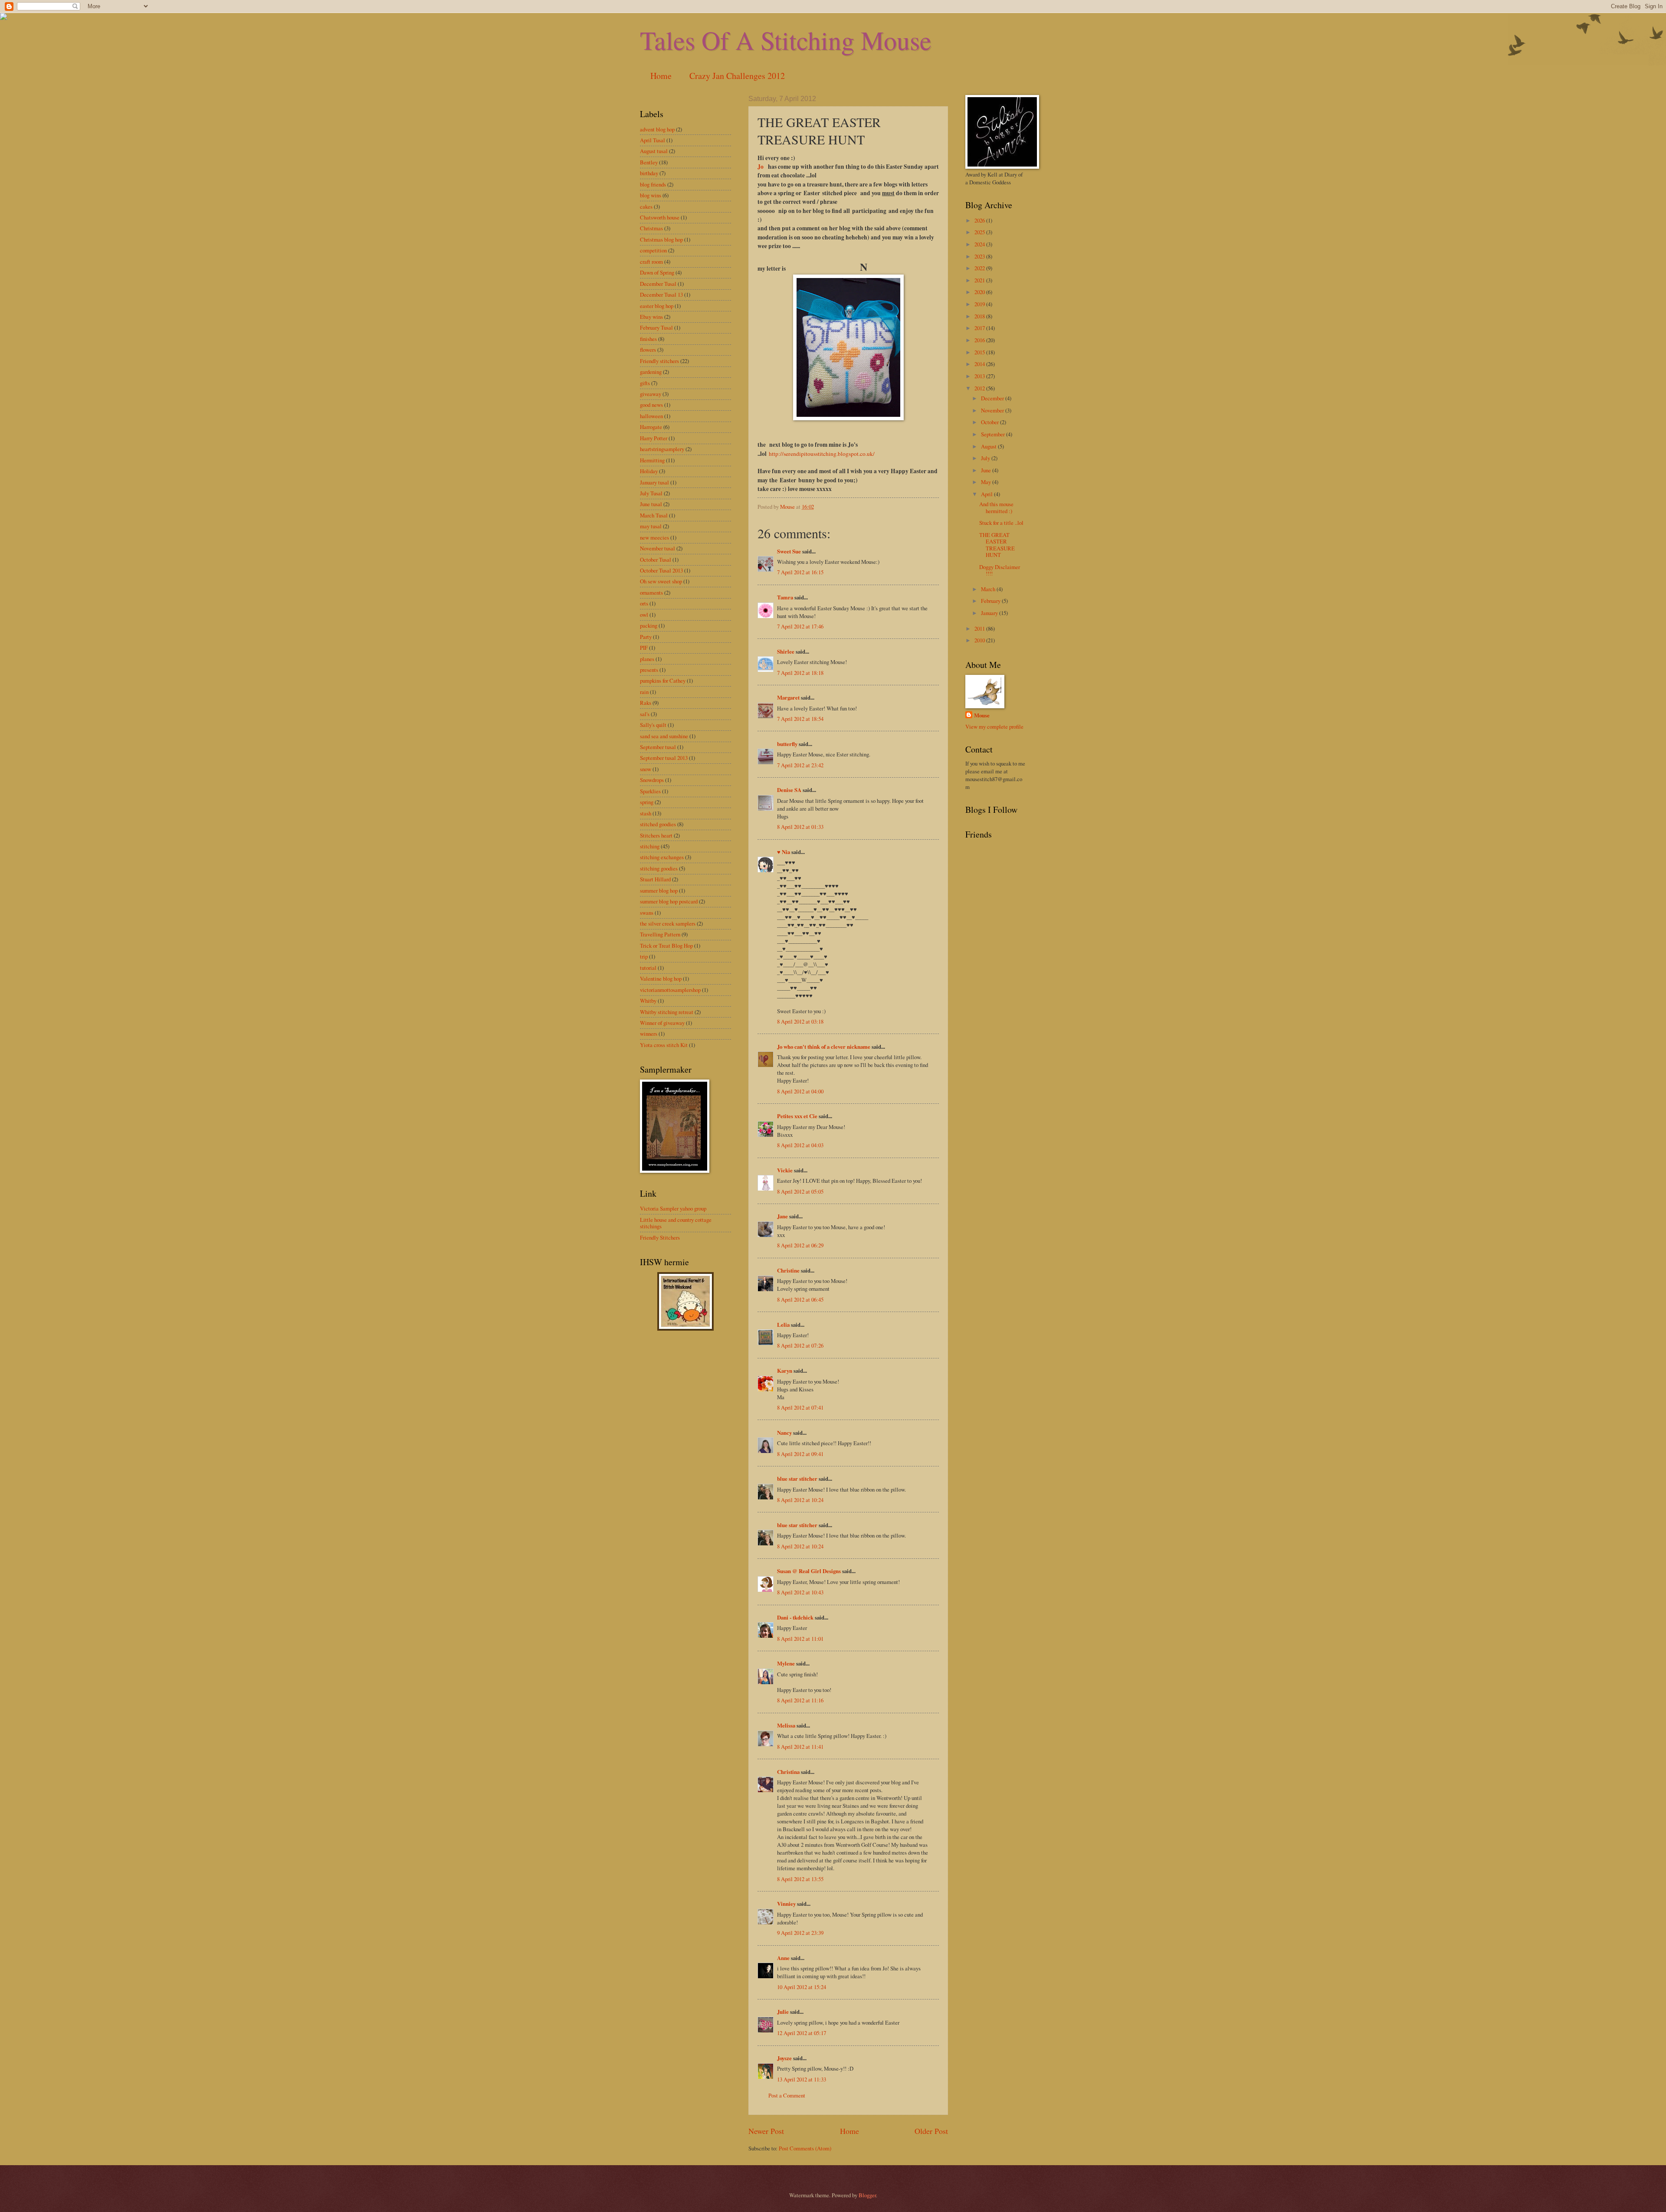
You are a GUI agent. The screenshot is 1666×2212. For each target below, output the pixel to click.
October (990, 422)
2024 (980, 244)
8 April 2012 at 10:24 (800, 1500)
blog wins (651, 195)
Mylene (786, 1663)
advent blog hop (657, 129)
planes (647, 659)
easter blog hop (657, 306)
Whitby (648, 1001)
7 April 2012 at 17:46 (800, 626)
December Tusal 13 (661, 294)
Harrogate (651, 427)
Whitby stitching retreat (667, 1012)
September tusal (658, 747)
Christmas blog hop (661, 239)
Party (646, 637)
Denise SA (789, 790)
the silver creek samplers (668, 923)
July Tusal (651, 493)
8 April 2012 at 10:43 (800, 1592)
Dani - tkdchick (795, 1617)
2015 (980, 352)
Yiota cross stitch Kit (664, 1045)
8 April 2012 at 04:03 (800, 1145)
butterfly (787, 744)
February (991, 601)
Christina (788, 1772)
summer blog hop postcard (669, 901)
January (990, 613)
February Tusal (656, 327)
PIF (644, 648)
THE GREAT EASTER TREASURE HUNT (997, 545)
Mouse (982, 715)
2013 (980, 376)
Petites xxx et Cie (797, 1116)
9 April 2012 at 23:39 (800, 1933)
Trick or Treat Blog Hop (666, 946)
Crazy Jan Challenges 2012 (737, 76)
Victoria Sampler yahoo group (673, 1208)
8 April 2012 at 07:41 (800, 1407)
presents (649, 670)
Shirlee (786, 651)
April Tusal (653, 140)
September (994, 434)
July (986, 458)
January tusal (654, 482)
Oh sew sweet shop (661, 581)
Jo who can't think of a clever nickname (824, 1047)
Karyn (785, 1371)
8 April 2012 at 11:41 (800, 1747)
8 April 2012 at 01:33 (800, 827)
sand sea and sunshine (664, 736)
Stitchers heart (656, 835)
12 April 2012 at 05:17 (802, 2033)
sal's (645, 714)
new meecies (654, 537)
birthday (649, 173)
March (989, 589)
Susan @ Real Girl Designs (809, 1571)
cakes (646, 206)
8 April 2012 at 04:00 (800, 1091)
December (993, 398)
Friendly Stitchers (660, 1237)
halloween (651, 416)
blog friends (653, 184)
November (993, 410)
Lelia (783, 1325)
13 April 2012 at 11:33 (802, 2079)
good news (651, 405)
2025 (980, 232)
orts (644, 603)
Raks (646, 703)
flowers (648, 350)
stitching (650, 846)
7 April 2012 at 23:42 (800, 765)
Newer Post (766, 2131)
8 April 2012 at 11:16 (800, 1700)
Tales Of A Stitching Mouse (786, 40)
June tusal (651, 504)
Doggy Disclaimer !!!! (1000, 570)
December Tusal (658, 284)
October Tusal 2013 (661, 570)
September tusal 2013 (664, 758)
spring (647, 802)
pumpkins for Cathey (663, 681)
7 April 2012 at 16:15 (800, 572)
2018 (980, 316)
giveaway (651, 394)
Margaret (788, 697)
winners (649, 1034)
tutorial (648, 968)
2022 (980, 268)
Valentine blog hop (661, 978)
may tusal (651, 526)
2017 (980, 328)
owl (644, 615)
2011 (980, 628)
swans (647, 913)
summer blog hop (659, 890)
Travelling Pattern (660, 934)
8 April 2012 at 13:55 (800, 1879)
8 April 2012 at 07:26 (800, 1345)
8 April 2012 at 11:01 (800, 1639)
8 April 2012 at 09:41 (800, 1454)
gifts (645, 383)
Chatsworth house (660, 217)
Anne (783, 1958)
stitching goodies (659, 868)
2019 (980, 304)
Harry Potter (654, 438)
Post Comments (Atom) (805, 2148)
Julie (783, 2012)
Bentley (649, 162)
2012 (980, 388)
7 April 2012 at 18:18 (800, 673)
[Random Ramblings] (685, 1329)
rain (644, 692)
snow (646, 769)
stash (646, 813)
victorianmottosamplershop (670, 990)
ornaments (651, 592)
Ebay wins (651, 317)
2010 (980, 640)
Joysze (784, 2058)
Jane (782, 1216)
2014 (980, 364)
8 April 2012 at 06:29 (800, 1245)
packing (649, 625)
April (987, 494)
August (989, 446)
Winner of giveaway (662, 1023)
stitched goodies (658, 824)
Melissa (786, 1725)
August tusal (654, 151)
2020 (980, 292)
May (987, 482)
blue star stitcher (797, 1479)
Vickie (785, 1170)
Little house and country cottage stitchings (676, 1223)
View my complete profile (994, 726)
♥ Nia (784, 852)
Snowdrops (652, 780)
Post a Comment (787, 2095)
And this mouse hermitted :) (996, 507)
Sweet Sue (789, 551)
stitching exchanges (662, 857)
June (987, 470)
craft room (651, 262)
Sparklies (650, 791)
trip (644, 956)
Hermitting (652, 460)
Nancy (784, 1433)
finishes (648, 339)
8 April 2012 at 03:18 (800, 1021)
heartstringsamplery (662, 449)
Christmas (651, 228)
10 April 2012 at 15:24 (802, 1987)
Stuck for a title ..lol (1001, 523)
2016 (980, 340)
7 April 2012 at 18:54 (800, 719)
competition (653, 250)
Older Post (931, 2131)
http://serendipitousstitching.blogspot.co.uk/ (822, 454)
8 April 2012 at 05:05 (800, 1191)
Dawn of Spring (657, 272)
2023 (980, 256)
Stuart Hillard (655, 879)
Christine (788, 1270)
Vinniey (786, 1904)
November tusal (658, 548)
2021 (980, 280)
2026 (980, 220)
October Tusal (656, 560)
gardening (651, 372)
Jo (762, 167)
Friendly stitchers (659, 361)
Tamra (785, 597)
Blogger (867, 2195)
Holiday (649, 471)
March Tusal (654, 515)
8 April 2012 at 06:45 (800, 1299)
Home (661, 76)
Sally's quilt (653, 725)
